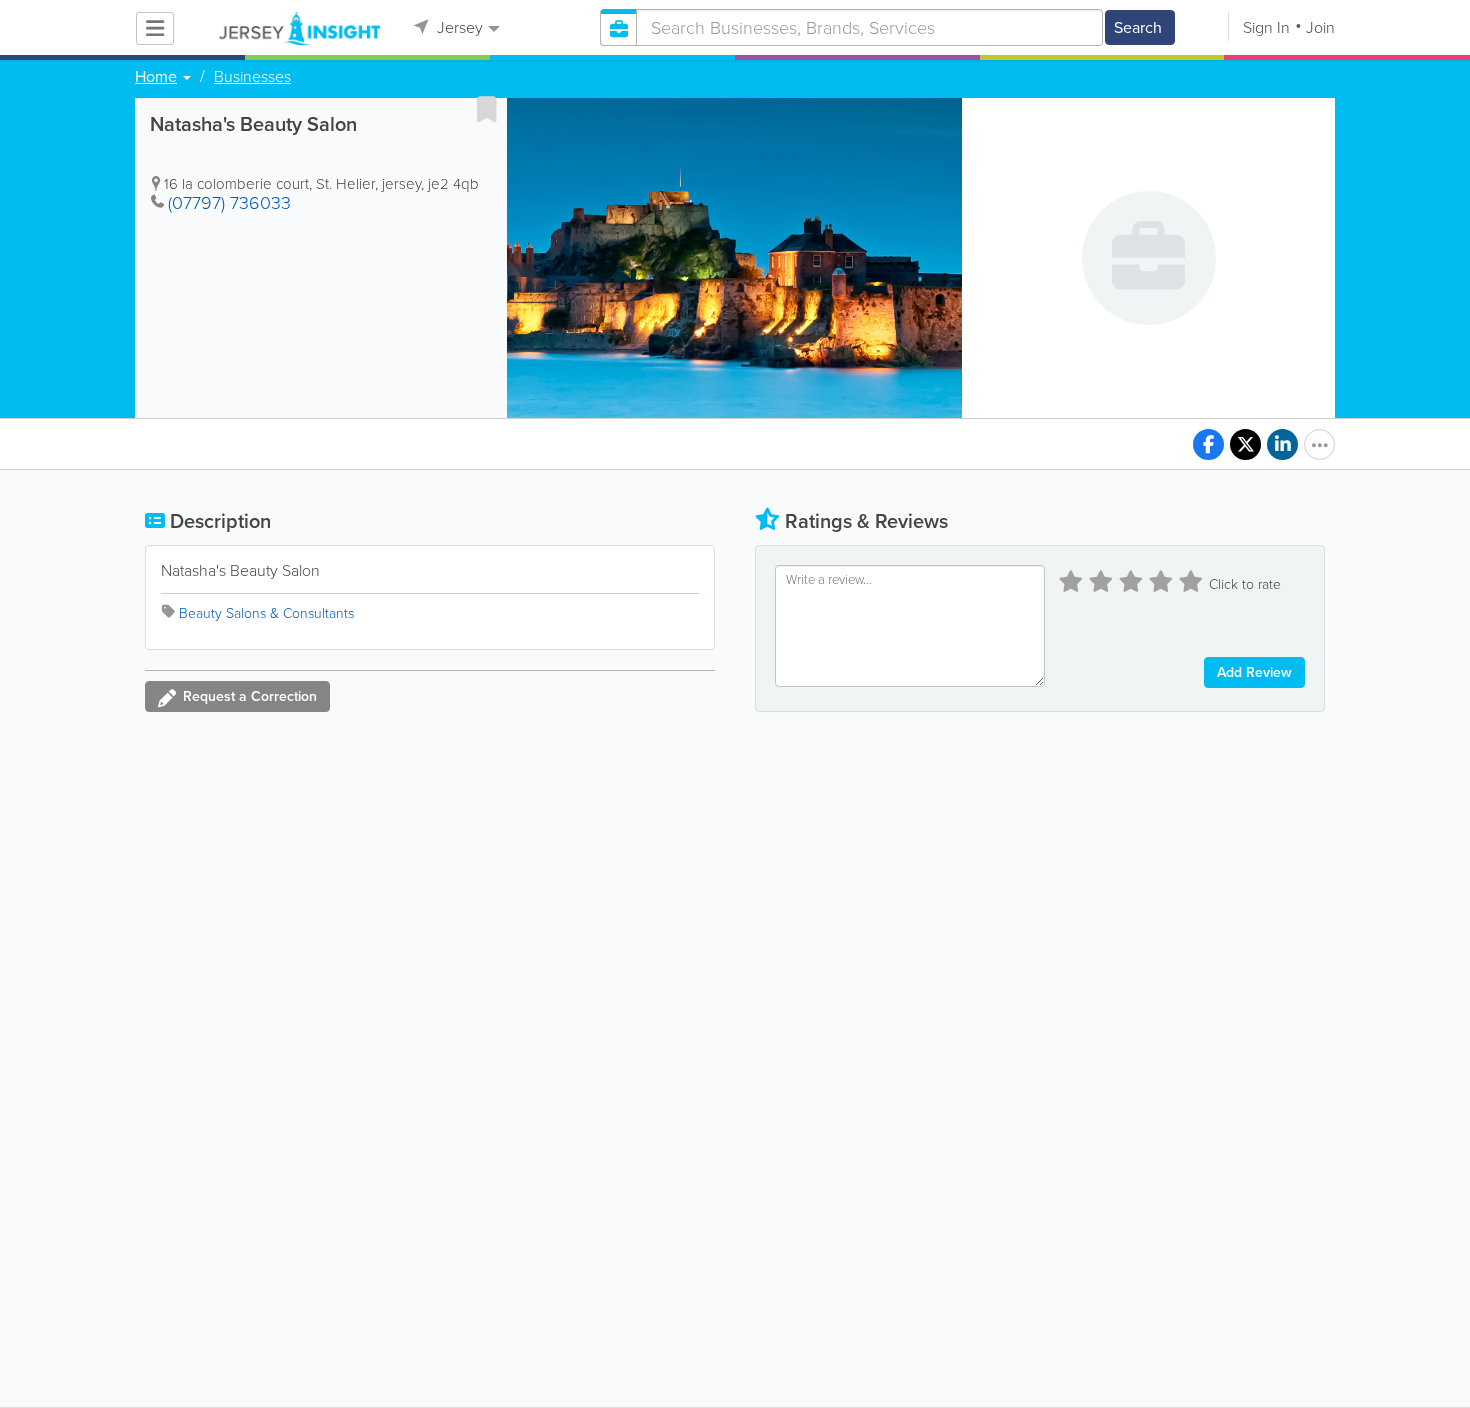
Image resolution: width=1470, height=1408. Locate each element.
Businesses (252, 77)
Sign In (1266, 27)
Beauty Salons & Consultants (266, 613)
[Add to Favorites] (487, 109)
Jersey (458, 27)
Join (1320, 27)
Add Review (1254, 672)
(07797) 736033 (229, 203)
